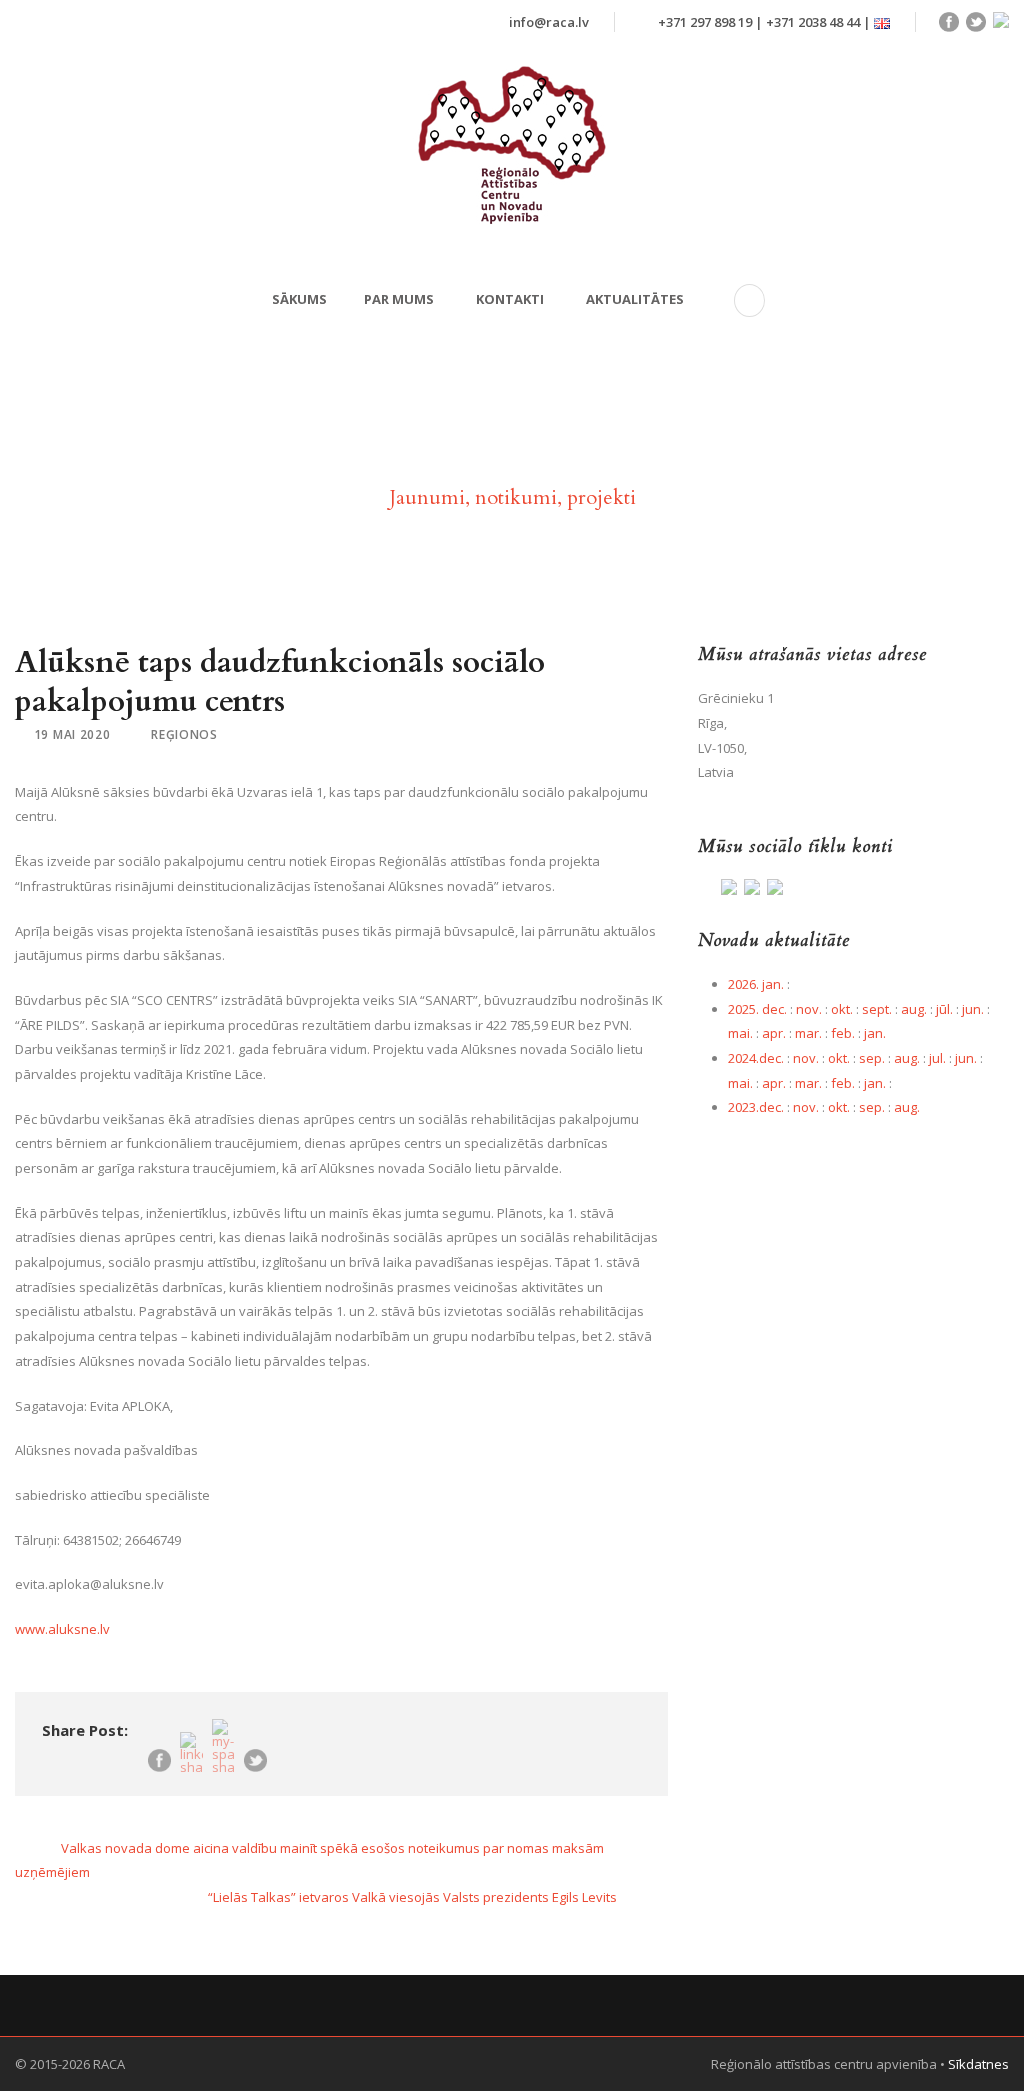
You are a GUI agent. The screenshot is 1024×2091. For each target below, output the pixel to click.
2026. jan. (756, 984)
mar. (808, 1033)
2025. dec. (757, 1009)
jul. (937, 1058)
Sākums (299, 299)
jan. (875, 1033)
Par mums (399, 299)
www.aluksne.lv (62, 1629)
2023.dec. (756, 1107)
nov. (809, 1009)
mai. (740, 1033)
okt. (842, 1009)
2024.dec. (756, 1058)
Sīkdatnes (978, 2064)
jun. (973, 1009)
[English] (882, 22)
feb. (843, 1033)
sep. (872, 1058)
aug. (914, 1009)
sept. (877, 1009)
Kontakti (510, 299)
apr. (774, 1033)
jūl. (944, 1009)
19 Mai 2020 (72, 734)
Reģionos (184, 734)
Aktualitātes (635, 299)
